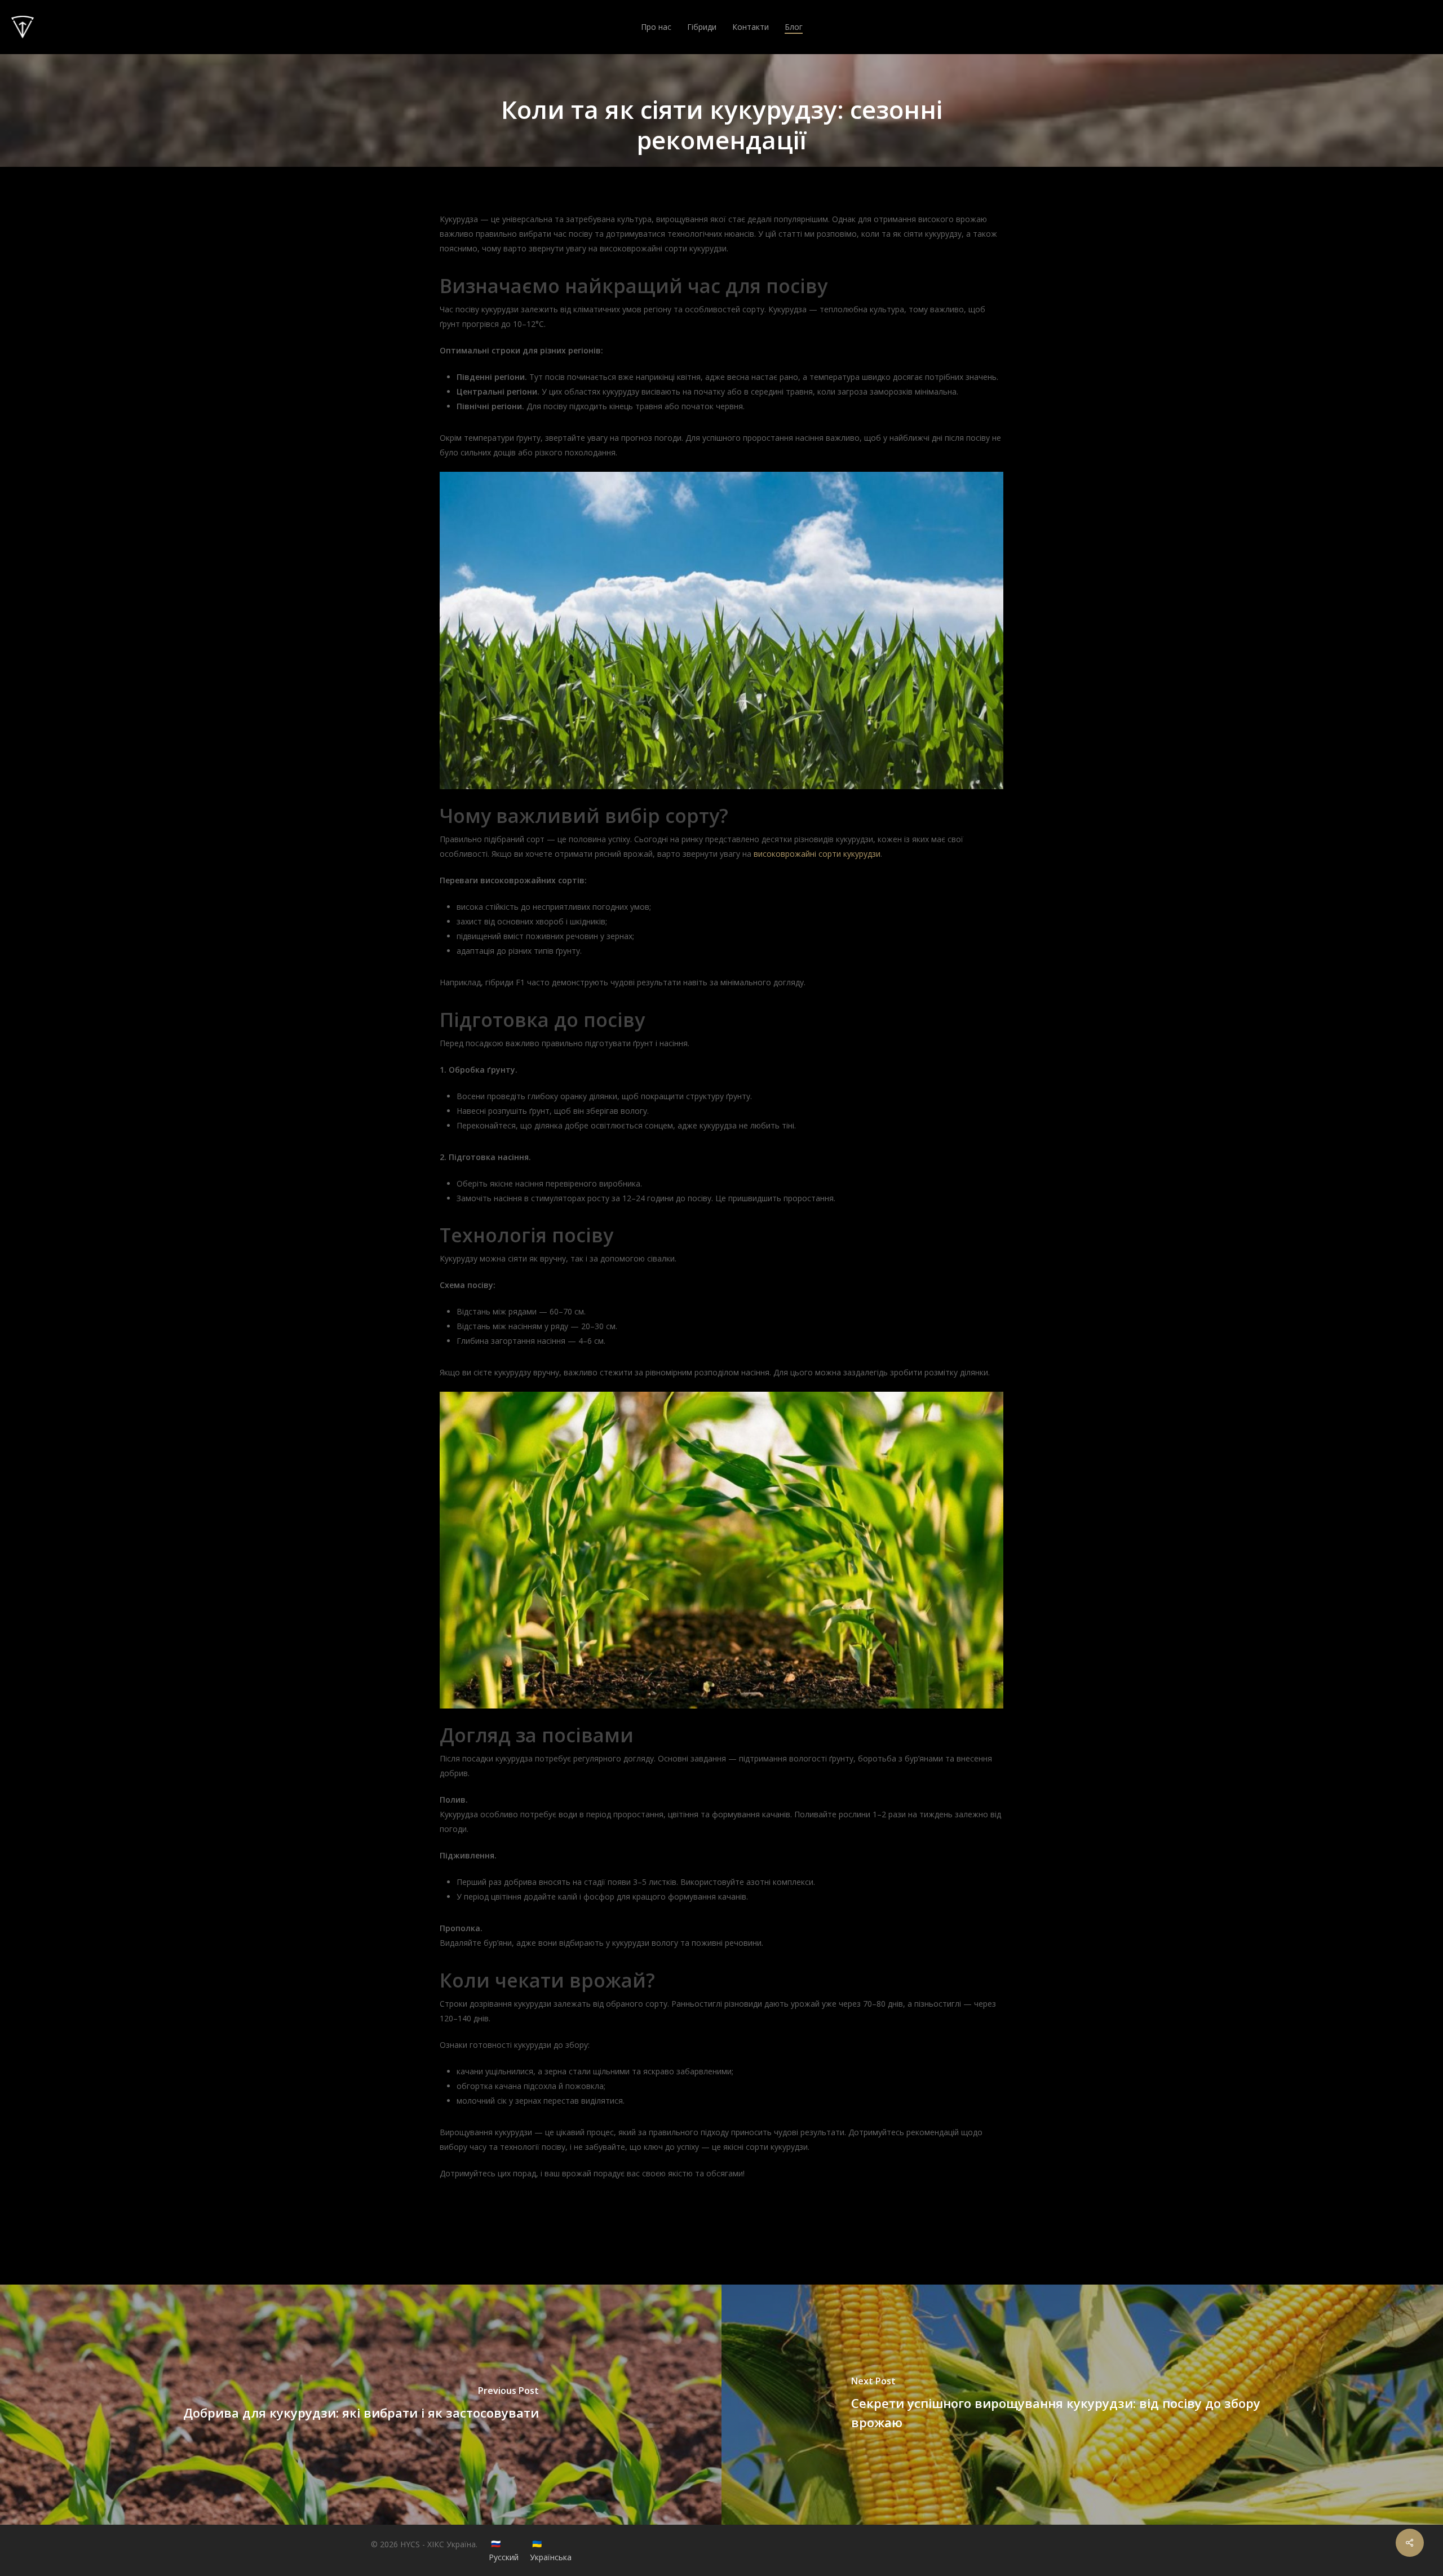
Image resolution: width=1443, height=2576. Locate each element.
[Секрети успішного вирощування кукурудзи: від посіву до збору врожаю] (1082, 2405)
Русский (504, 2557)
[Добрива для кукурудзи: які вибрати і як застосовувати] (361, 2405)
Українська (551, 2557)
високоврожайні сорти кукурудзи (817, 854)
